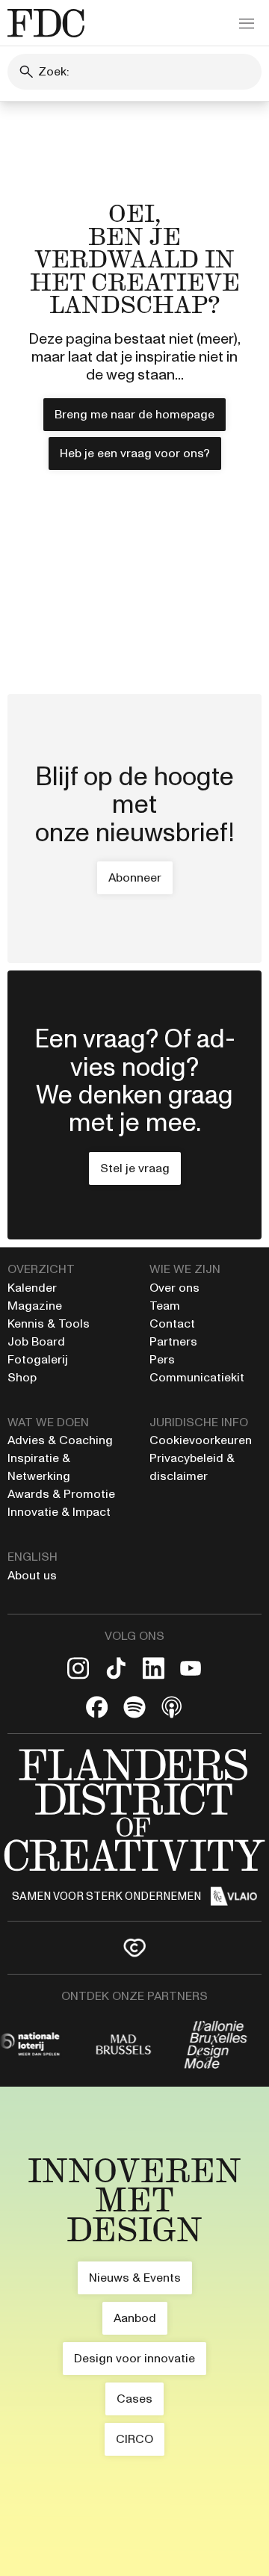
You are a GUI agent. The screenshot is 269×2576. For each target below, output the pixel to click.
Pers (162, 1359)
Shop (22, 1377)
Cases (134, 2399)
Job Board (36, 1341)
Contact (172, 1323)
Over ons (174, 1288)
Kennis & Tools (49, 1323)
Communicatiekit (197, 1377)
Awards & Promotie (61, 1494)
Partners (173, 1341)
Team (165, 1306)
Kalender (32, 1288)
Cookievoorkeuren (201, 1440)
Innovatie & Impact (59, 1512)
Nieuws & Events (135, 2278)
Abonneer (135, 877)
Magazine (35, 1306)
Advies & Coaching (62, 1440)
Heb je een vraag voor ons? (135, 453)
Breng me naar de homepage (134, 414)
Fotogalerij (38, 1359)
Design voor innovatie (134, 2358)
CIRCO (134, 2439)
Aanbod (135, 2318)
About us (32, 1575)
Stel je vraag (135, 1168)
